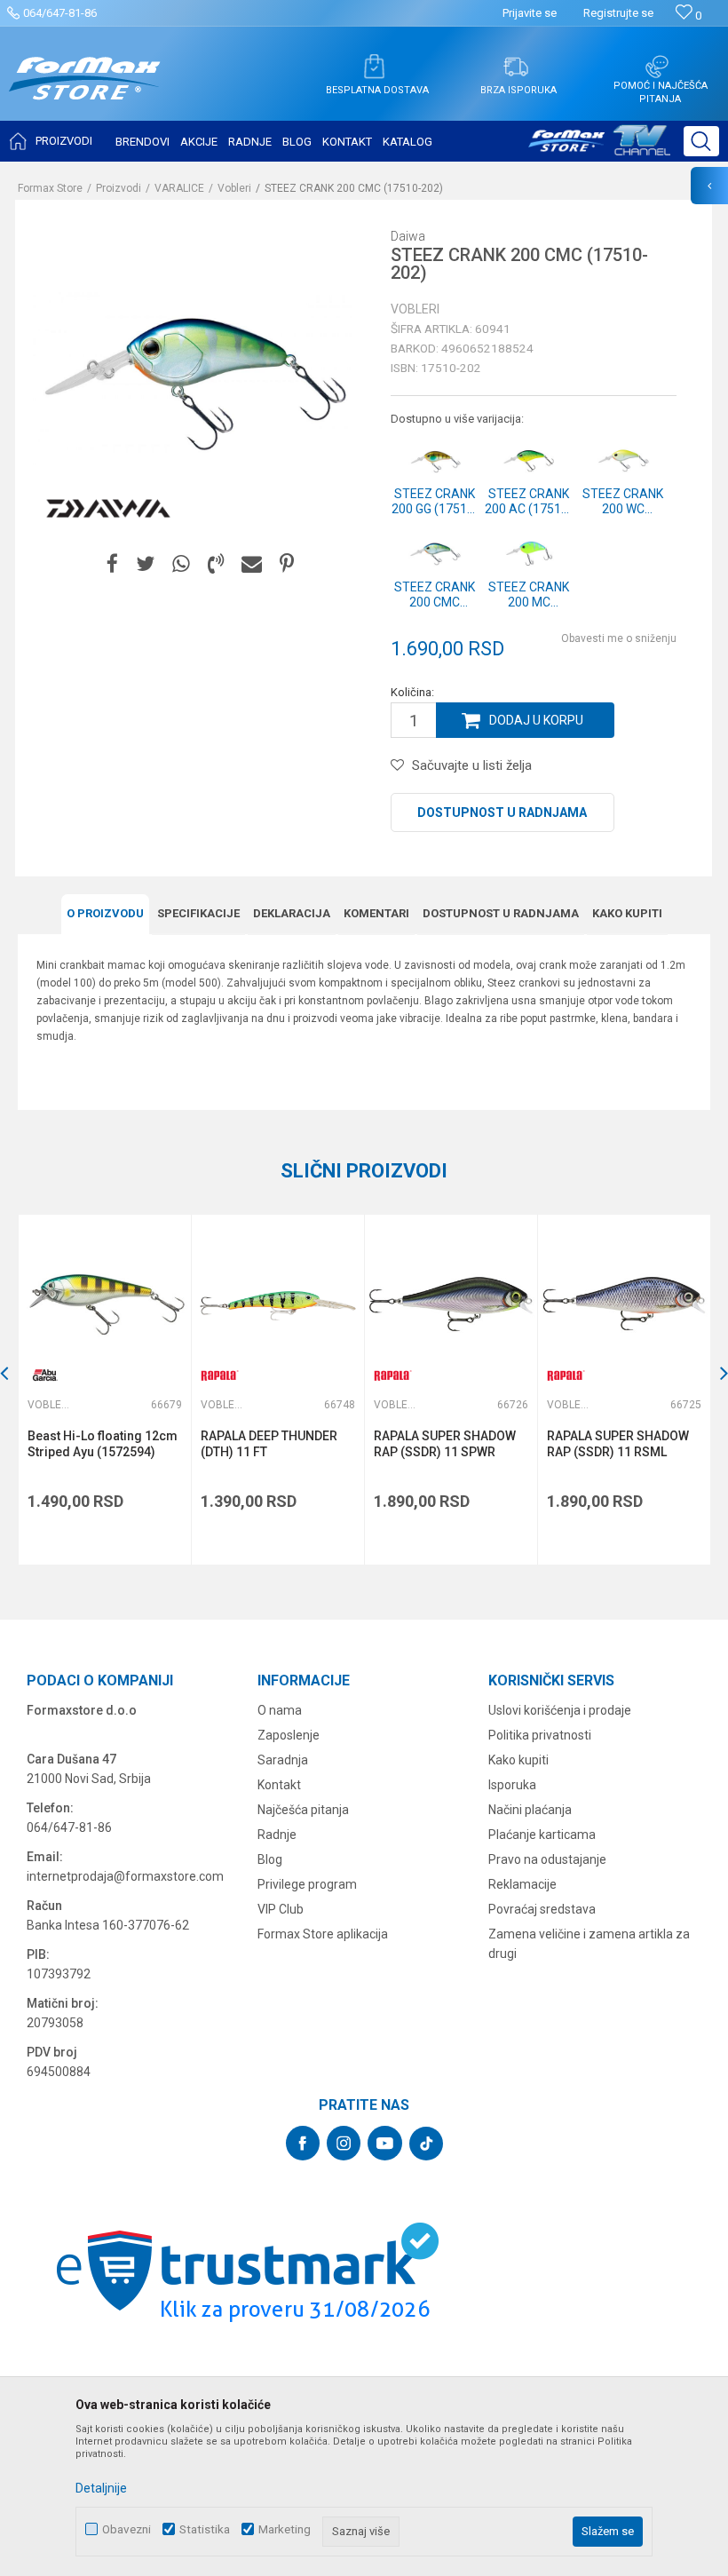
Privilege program (307, 1884)
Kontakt (279, 1785)
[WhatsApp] (181, 564)
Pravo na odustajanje (547, 1859)
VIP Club (281, 1909)
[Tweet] (145, 564)
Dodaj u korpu (536, 720)
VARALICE (179, 188)
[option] (104, 1390)
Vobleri (234, 188)
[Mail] (252, 564)
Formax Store (50, 188)
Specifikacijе (198, 913)
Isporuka (512, 1785)
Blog (270, 1859)
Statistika (205, 2529)
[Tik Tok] (426, 2144)
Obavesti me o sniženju (619, 638)
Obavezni (127, 2529)
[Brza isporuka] (516, 67)
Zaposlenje (289, 1735)
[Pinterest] (287, 564)
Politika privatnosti (540, 1735)
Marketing (285, 2529)
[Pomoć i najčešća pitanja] (657, 67)
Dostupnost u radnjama (502, 812)
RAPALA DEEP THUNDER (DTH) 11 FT (269, 1444)
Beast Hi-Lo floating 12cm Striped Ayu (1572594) (103, 1444)
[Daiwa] (108, 509)
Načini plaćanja (530, 1810)
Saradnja (283, 1760)
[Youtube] (385, 2143)
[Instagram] (344, 2143)
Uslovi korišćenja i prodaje (560, 1710)
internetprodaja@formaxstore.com (125, 1876)
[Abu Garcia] (45, 1375)
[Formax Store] (85, 92)
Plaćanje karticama (542, 1835)
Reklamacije (522, 1884)
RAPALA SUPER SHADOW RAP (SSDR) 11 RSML (618, 1444)
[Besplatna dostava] (374, 67)
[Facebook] (112, 564)
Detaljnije (101, 2488)
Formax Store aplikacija (323, 1934)
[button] (701, 141)
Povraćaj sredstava (542, 1909)
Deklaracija (292, 913)
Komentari (376, 913)
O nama (280, 1710)
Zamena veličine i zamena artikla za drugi (589, 1944)
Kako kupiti (627, 913)
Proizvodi (119, 188)
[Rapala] (218, 1375)
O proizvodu (105, 913)
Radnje (277, 1835)
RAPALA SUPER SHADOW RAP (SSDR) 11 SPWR (445, 1444)
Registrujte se (618, 13)
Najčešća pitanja (303, 1810)
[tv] (599, 147)
